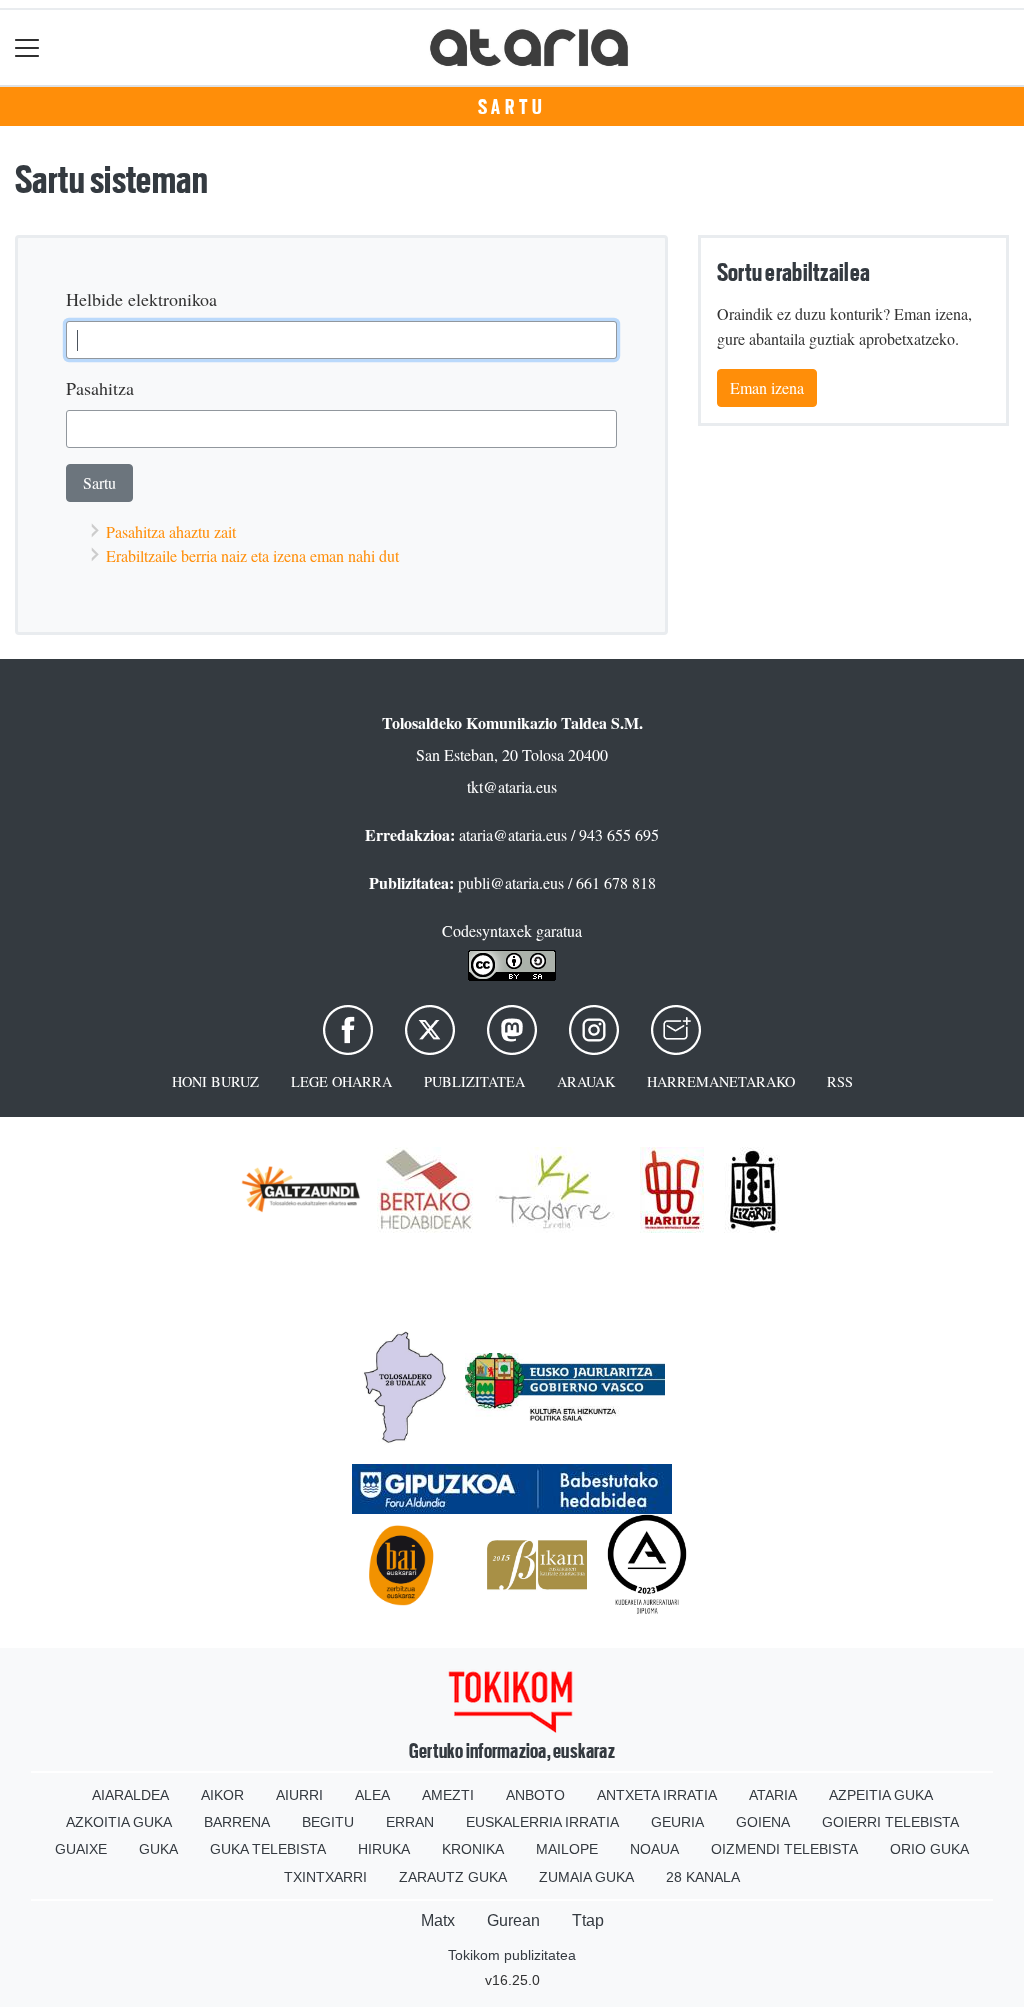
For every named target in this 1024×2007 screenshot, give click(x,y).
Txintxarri (325, 1877)
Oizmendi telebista (784, 1849)
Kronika (473, 1849)
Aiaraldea (130, 1795)
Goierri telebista (890, 1822)
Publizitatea (474, 1081)
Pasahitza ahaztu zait (171, 531)
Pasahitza (100, 388)
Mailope (567, 1849)
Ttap (588, 1920)
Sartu (512, 107)
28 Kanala (703, 1877)
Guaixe (81, 1849)
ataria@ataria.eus (513, 834)
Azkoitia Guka (119, 1822)
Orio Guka (929, 1849)
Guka (158, 1849)
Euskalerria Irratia (542, 1822)
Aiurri (299, 1795)
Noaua (654, 1849)
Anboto (535, 1795)
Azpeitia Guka (881, 1795)
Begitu (328, 1822)
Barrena (237, 1822)
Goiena (763, 1822)
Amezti (448, 1795)
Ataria (773, 1795)
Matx (438, 1920)
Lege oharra (341, 1081)
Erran (410, 1822)
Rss (840, 1081)
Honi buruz (215, 1081)
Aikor (222, 1795)
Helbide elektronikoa (141, 299)
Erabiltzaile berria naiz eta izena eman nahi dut (252, 555)
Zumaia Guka (586, 1877)
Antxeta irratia (657, 1795)
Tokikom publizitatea (512, 1955)
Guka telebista (268, 1849)
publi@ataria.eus (511, 882)
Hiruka (384, 1849)
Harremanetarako (721, 1081)
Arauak (586, 1081)
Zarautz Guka (453, 1877)
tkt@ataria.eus (512, 786)
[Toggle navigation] (27, 47)
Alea (372, 1795)
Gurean (513, 1920)
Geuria (677, 1822)
